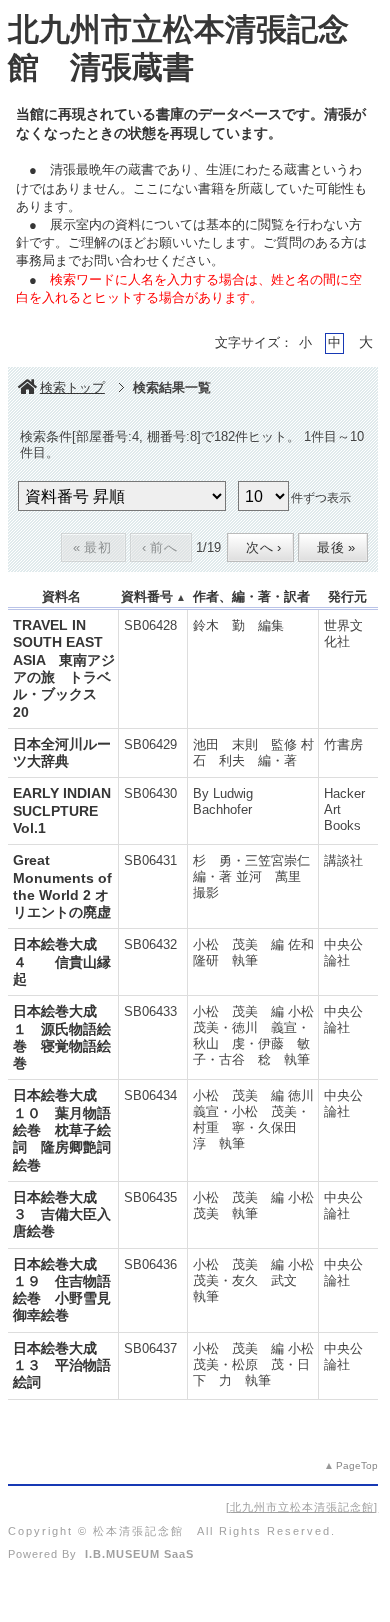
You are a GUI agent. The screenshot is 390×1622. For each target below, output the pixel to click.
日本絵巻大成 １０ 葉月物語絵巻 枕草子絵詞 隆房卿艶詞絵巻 (62, 1129)
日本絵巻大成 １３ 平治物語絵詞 (62, 1365)
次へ (259, 547)
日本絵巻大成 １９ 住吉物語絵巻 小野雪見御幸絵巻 (62, 1290)
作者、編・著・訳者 (251, 596)
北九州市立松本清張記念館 (302, 1507)
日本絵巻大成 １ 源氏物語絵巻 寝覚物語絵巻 (62, 1037)
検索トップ (72, 387)
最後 (331, 547)
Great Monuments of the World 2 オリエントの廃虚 (62, 886)
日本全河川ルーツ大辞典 (62, 752)
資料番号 (147, 596)
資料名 (61, 596)
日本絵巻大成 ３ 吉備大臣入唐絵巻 (62, 1214)
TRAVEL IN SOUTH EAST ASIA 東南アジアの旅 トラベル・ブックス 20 (64, 668)
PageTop (357, 1465)
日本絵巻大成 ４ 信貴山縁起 (62, 961)
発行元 (347, 596)
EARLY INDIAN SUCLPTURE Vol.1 (62, 810)
